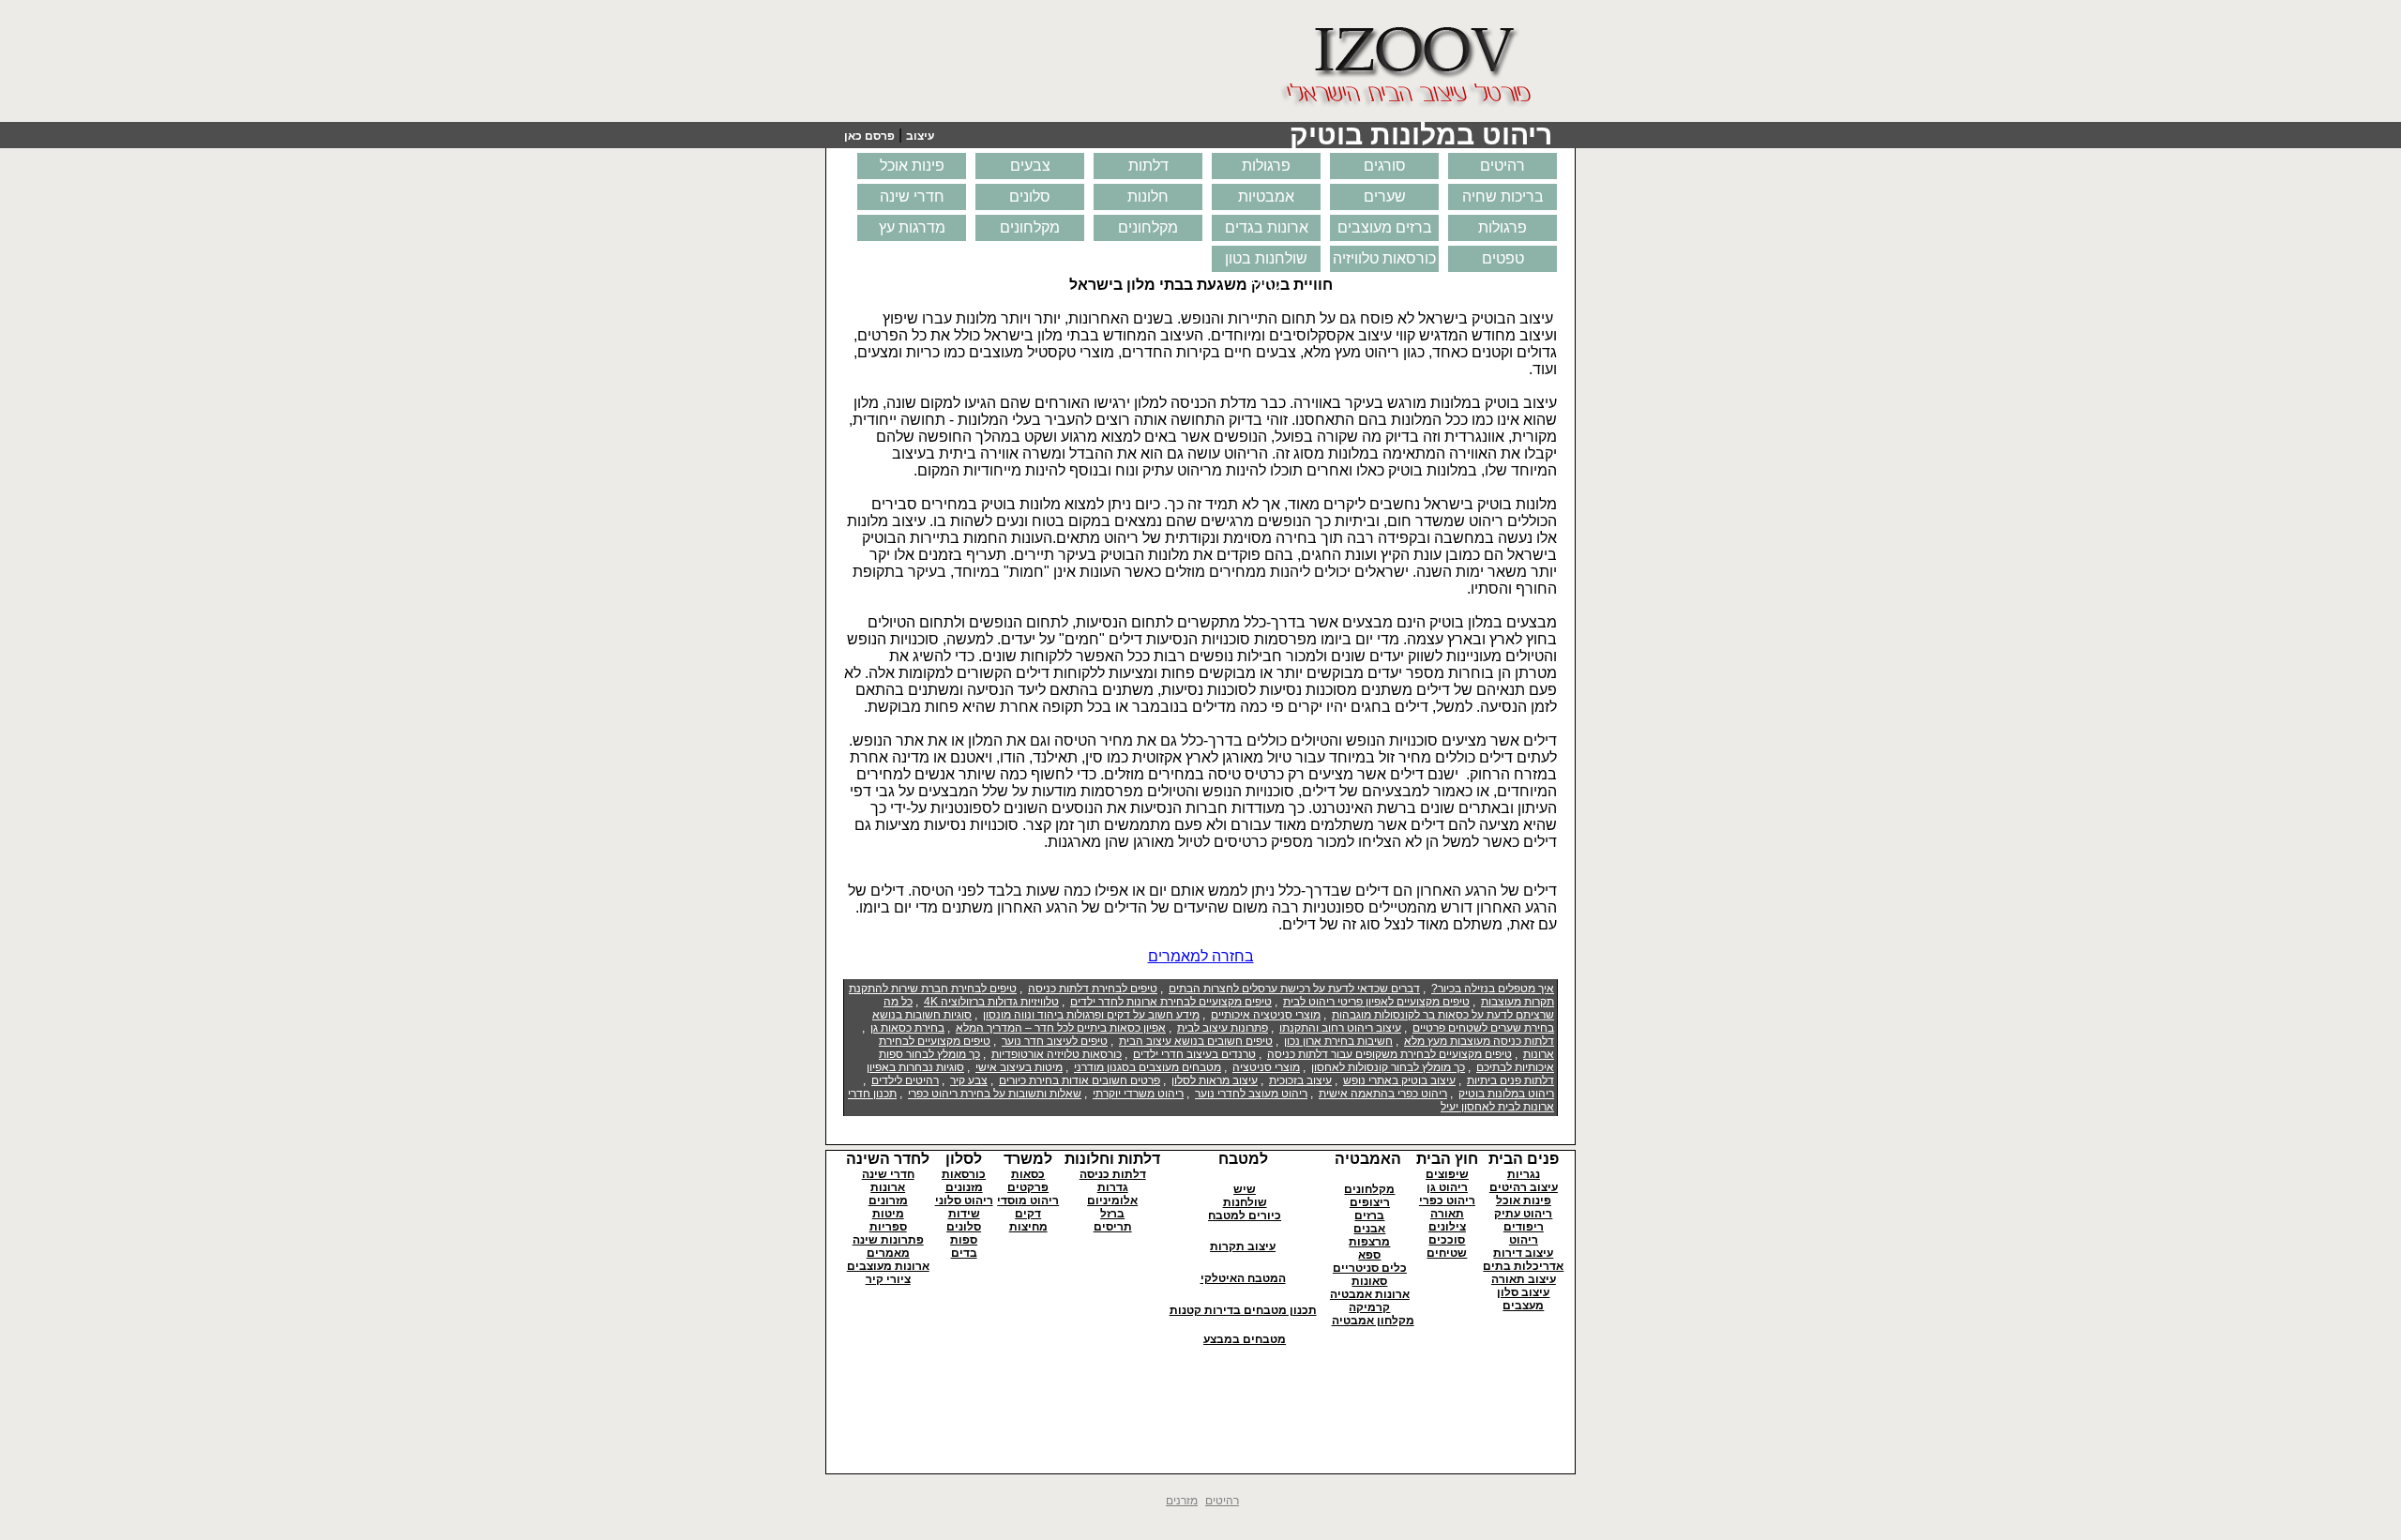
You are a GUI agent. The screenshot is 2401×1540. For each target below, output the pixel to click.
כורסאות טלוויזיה (1384, 258)
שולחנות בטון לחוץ (1266, 261)
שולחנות (1245, 1202)
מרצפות (1369, 1242)
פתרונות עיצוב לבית (1223, 1028)
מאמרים (888, 1253)
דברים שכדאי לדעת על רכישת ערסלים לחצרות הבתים (1294, 989)
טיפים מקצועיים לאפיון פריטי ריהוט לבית (1376, 1002)
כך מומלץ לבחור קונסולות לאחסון (1388, 1067)
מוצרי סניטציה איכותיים (1266, 1015)
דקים (1028, 1214)
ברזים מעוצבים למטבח (1385, 230)
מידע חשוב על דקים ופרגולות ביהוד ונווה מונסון (1091, 1015)
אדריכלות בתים (1523, 1266)
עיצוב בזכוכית (1300, 1080)
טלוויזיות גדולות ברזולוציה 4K (991, 1002)
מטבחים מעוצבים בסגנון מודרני (1148, 1067)
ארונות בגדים (1267, 227)
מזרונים (888, 1200)
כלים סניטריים (1370, 1268)
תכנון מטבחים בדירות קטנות (1243, 1310)
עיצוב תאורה (1524, 1279)
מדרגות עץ (912, 227)
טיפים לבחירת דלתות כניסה (1093, 989)
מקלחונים (1030, 227)
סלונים (1030, 196)
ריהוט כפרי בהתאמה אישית (1383, 1094)
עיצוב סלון (1523, 1292)
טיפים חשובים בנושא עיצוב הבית (1196, 1041)
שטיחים (1447, 1253)
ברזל (1112, 1214)
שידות (964, 1214)
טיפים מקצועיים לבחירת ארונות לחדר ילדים (1171, 1002)
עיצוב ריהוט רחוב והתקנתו (1340, 1028)
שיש (1245, 1189)
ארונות (888, 1187)
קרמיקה (1369, 1307)
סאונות (1369, 1281)
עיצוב (920, 136)
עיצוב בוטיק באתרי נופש (1399, 1080)
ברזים (1369, 1215)
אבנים (1369, 1229)
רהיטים (1503, 166)
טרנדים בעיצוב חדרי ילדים (1194, 1054)
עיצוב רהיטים (1524, 1187)
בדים (964, 1253)
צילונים (1447, 1227)
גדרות (1113, 1187)
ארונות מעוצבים (888, 1266)
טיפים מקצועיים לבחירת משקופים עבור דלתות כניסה (1389, 1054)
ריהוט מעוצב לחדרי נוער (1251, 1094)
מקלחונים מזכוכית (1148, 230)
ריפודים (1524, 1227)
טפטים (1503, 258)
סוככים (1447, 1240)
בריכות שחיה (1503, 196)
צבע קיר (969, 1080)
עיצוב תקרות (1243, 1246)
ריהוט (1524, 1240)
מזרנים (1182, 1501)
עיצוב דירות (1523, 1253)
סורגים (1385, 166)
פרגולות (1266, 166)
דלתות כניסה (1113, 1174)
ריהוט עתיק (1523, 1214)
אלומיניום (1112, 1200)
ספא (1369, 1255)
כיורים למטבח (1245, 1215)
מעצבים (1523, 1306)
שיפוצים (1447, 1174)
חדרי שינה (912, 196)
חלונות (1148, 196)
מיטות (888, 1214)
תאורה (1447, 1214)
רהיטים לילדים (905, 1080)
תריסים (1113, 1227)
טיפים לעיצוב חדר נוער (1055, 1041)
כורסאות (964, 1174)
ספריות (888, 1227)
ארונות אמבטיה (1370, 1294)
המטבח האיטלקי (1243, 1278)
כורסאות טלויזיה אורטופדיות (1057, 1054)
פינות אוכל (912, 166)
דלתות (1148, 166)
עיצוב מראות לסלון (1215, 1080)
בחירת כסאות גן (907, 1028)
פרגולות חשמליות (1503, 230)
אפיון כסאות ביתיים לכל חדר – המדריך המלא (1061, 1028)
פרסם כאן (869, 136)
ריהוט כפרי (1447, 1200)
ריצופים (1370, 1202)
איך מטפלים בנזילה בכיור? (1493, 989)
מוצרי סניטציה (1266, 1067)
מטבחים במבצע (1245, 1339)
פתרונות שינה (888, 1240)
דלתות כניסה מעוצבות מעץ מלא (1479, 1041)
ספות (964, 1240)
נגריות (1524, 1174)
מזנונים (964, 1187)
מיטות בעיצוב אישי (1019, 1067)
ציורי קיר (888, 1279)
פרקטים (1028, 1187)
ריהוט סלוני (964, 1200)
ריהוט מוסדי (1028, 1200)
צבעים (1030, 166)
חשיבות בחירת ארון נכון (1338, 1041)
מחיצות (1028, 1227)
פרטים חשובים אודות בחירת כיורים (1080, 1080)
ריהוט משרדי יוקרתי (1138, 1094)
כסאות (1028, 1174)
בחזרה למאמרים (1201, 956)
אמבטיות (1266, 196)
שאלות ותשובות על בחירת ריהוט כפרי (995, 1094)
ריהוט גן (1447, 1187)
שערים (1385, 196)
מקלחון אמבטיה (1373, 1321)
